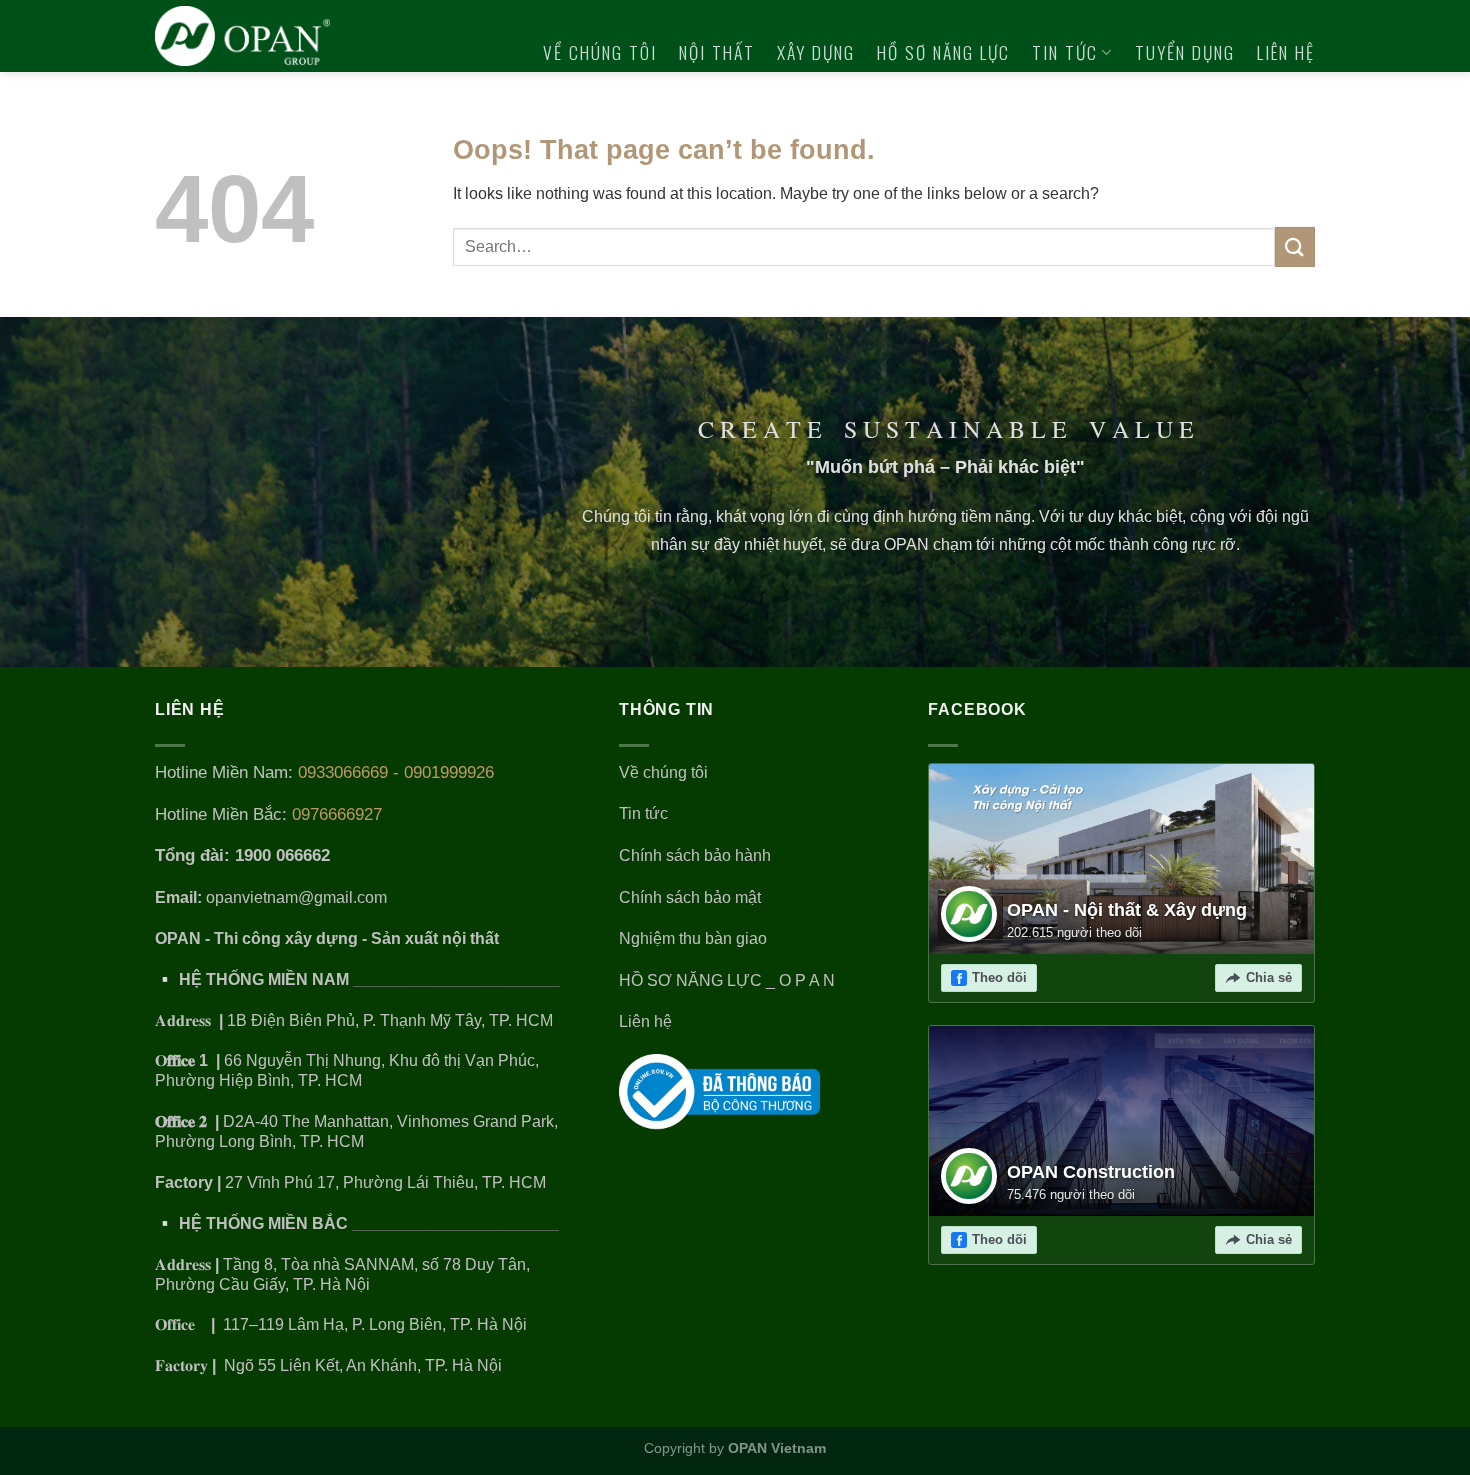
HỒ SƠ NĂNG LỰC (943, 52)
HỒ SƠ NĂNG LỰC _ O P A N (729, 980)
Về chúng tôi (600, 52)
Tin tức (1065, 52)
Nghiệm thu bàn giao (693, 938)
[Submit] (1295, 246)
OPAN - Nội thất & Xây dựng (1127, 910)
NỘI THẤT (717, 52)
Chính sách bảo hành (695, 855)
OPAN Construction (1091, 1172)
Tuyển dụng (1185, 52)
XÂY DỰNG (816, 52)
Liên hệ (1286, 52)
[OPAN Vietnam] (256, 36)
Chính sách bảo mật (690, 897)
